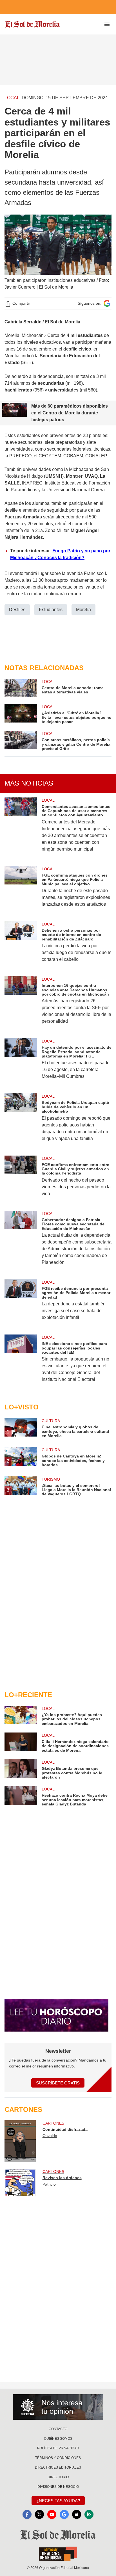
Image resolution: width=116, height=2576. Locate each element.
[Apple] (77, 2514)
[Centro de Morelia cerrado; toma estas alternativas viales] (21, 688)
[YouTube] (52, 2514)
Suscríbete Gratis (58, 2083)
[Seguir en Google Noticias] (107, 303)
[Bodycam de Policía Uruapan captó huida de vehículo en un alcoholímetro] (21, 1121)
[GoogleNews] (64, 2514)
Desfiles (17, 610)
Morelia (83, 610)
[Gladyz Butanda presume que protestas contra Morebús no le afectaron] (21, 1769)
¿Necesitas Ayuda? (58, 2501)
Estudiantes (51, 610)
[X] (39, 2514)
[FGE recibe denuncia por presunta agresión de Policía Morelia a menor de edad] (21, 1304)
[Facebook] (27, 2514)
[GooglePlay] (89, 2514)
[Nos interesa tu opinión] (58, 2407)
